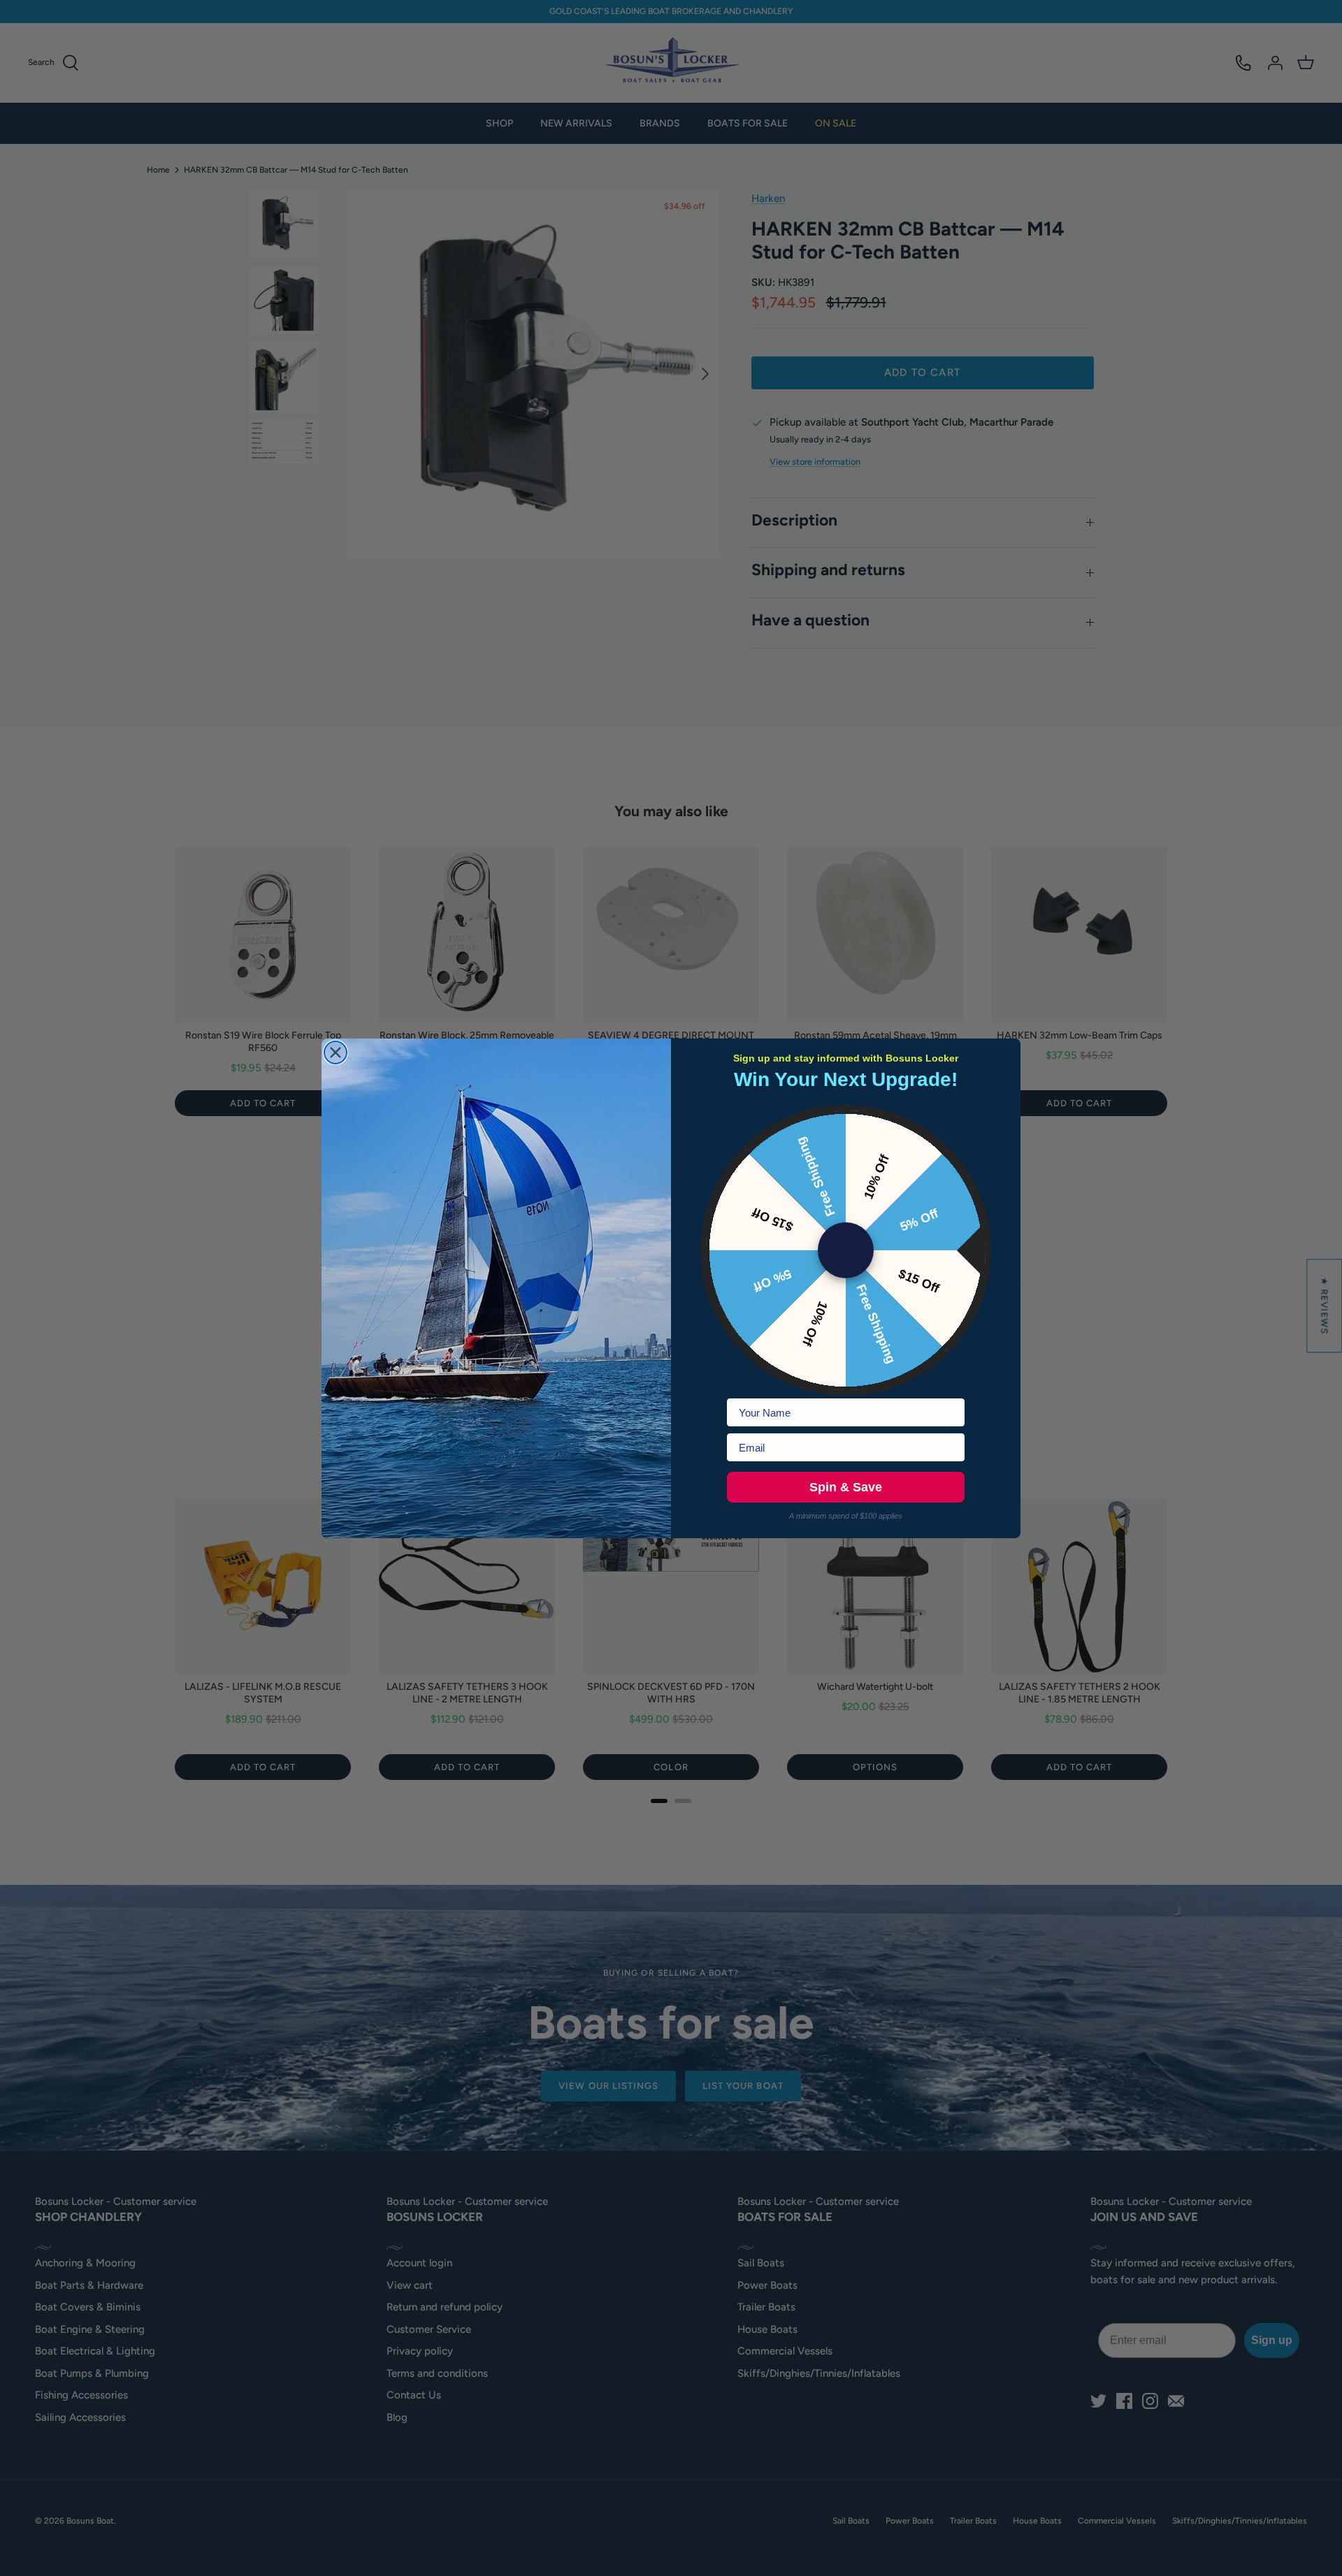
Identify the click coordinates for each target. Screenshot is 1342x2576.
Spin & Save (846, 1487)
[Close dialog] (335, 1052)
